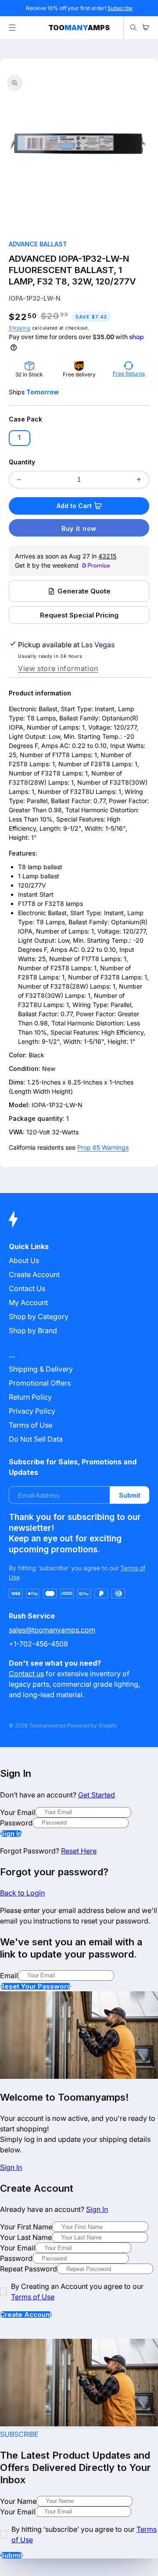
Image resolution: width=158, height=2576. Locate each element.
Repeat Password (29, 2269)
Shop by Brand (33, 1330)
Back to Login (22, 1893)
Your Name (18, 2501)
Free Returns (129, 374)
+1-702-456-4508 (38, 1644)
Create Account (26, 2315)
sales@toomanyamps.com (52, 1630)
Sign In (11, 1834)
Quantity (22, 462)
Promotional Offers (40, 1383)
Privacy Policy (32, 1411)
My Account (28, 1302)
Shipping (20, 328)
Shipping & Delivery (41, 1369)
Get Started (97, 1795)
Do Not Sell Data (36, 1439)
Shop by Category (39, 1316)
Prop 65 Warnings (103, 1147)
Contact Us (27, 1288)
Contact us (26, 1674)
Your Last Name (26, 2237)
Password (16, 1823)
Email (9, 1976)
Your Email (18, 1812)
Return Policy (30, 1397)
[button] (12, 28)
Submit (130, 1495)
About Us (24, 1260)
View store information (58, 668)
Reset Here (79, 1851)
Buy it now (79, 528)
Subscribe (120, 8)
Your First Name (26, 2227)
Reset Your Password (36, 1986)
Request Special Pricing (79, 615)
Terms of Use (31, 1425)
